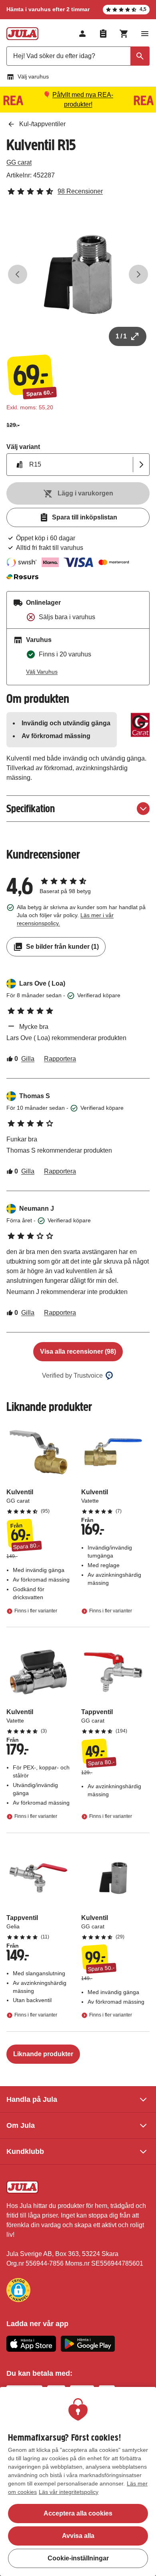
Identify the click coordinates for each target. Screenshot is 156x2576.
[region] (78, 2481)
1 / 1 (121, 336)
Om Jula (21, 2125)
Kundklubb (25, 2151)
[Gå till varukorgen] (124, 34)
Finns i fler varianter (36, 1611)
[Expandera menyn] (145, 34)
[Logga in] (82, 34)
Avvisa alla (78, 2536)
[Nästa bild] (138, 274)
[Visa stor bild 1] (78, 274)
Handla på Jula (32, 2099)
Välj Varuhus (42, 672)
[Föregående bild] (18, 274)
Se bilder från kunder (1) (62, 947)
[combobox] (78, 56)
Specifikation (31, 808)
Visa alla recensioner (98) (78, 1351)
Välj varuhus (33, 76)
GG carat (19, 162)
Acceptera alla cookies (78, 2513)
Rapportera (60, 1059)
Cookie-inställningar (78, 2558)
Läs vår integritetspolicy (69, 2492)
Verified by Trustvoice (72, 1376)
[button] (18, 2290)
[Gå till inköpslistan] (103, 34)
